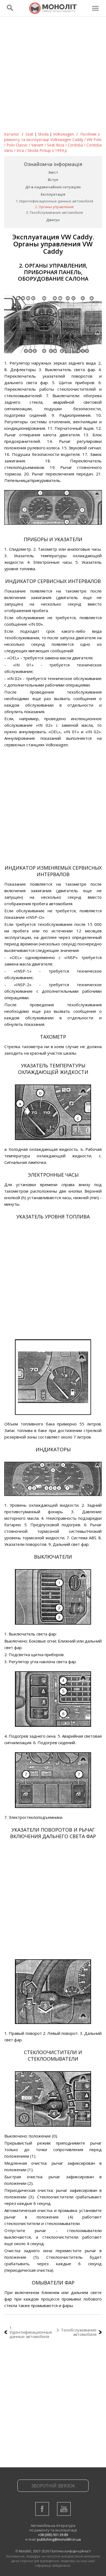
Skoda (43, 134)
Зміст (53, 172)
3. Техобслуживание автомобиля (54, 212)
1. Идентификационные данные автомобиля (54, 201)
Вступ (53, 180)
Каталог (12, 134)
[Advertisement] (53, 76)
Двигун (53, 220)
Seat (29, 134)
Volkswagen (63, 134)
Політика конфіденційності (70, 2551)
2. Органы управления (54, 207)
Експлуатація (53, 194)
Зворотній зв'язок (53, 2486)
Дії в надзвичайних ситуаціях (53, 187)
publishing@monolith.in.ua (59, 2539)
